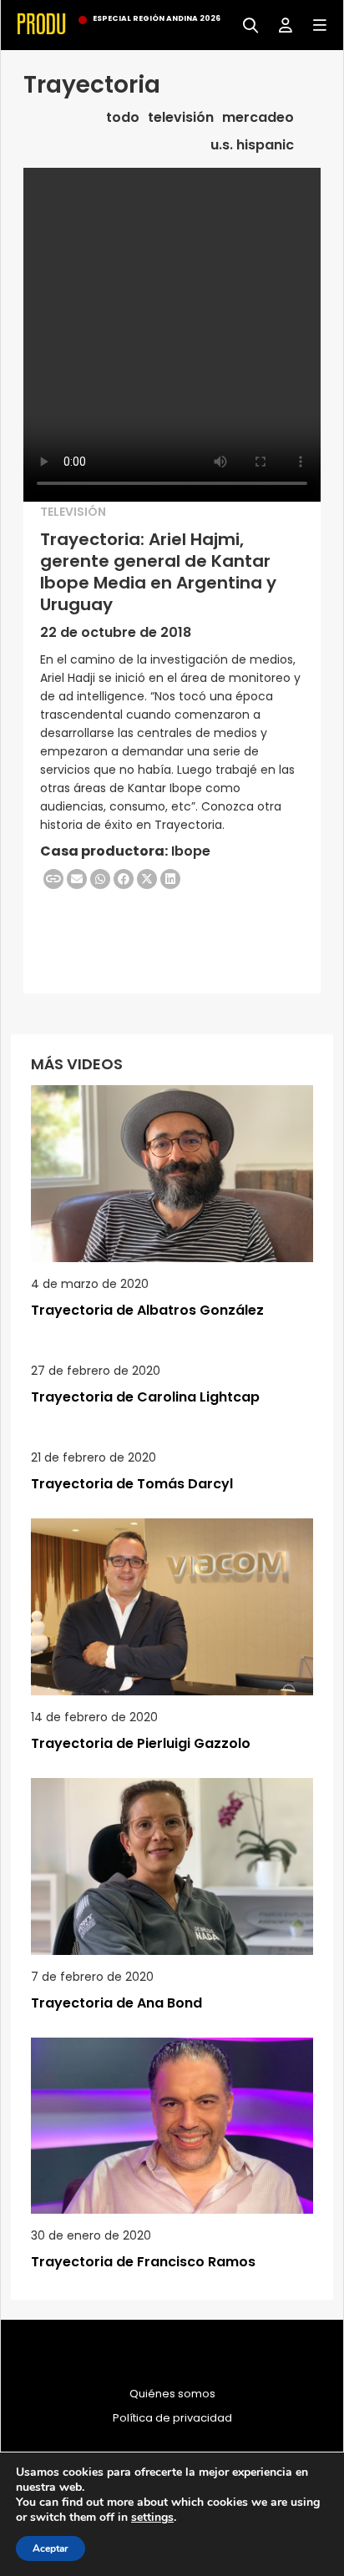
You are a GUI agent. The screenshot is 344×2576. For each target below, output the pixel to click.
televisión (181, 118)
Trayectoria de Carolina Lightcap (145, 1397)
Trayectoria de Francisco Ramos (143, 2262)
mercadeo (258, 118)
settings (152, 2518)
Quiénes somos (172, 2394)
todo (123, 118)
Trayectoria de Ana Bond (116, 2003)
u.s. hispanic (252, 145)
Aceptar (51, 2548)
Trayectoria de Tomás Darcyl (132, 1484)
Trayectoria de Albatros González (147, 1310)
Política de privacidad (172, 2418)
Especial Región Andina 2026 (157, 18)
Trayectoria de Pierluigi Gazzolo (141, 1743)
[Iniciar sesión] (279, 24)
